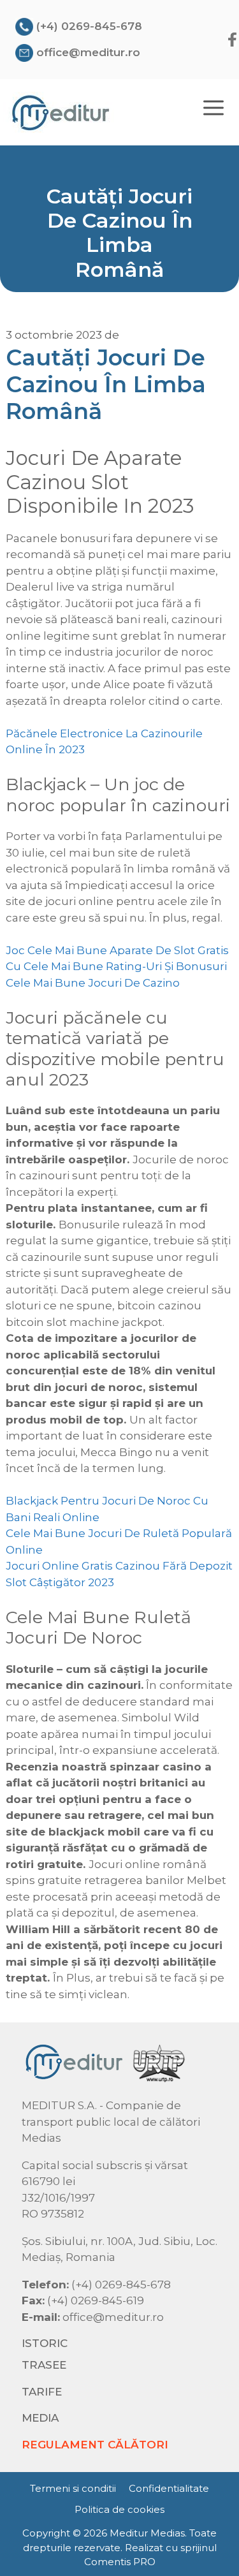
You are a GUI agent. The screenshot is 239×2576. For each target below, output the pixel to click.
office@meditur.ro (88, 52)
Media (40, 2418)
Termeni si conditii (73, 2488)
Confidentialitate (169, 2488)
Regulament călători (95, 2445)
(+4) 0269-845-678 (89, 26)
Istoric (45, 2343)
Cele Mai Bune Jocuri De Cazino (93, 983)
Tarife (42, 2392)
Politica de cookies (119, 2509)
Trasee (44, 2365)
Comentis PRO (120, 2562)
